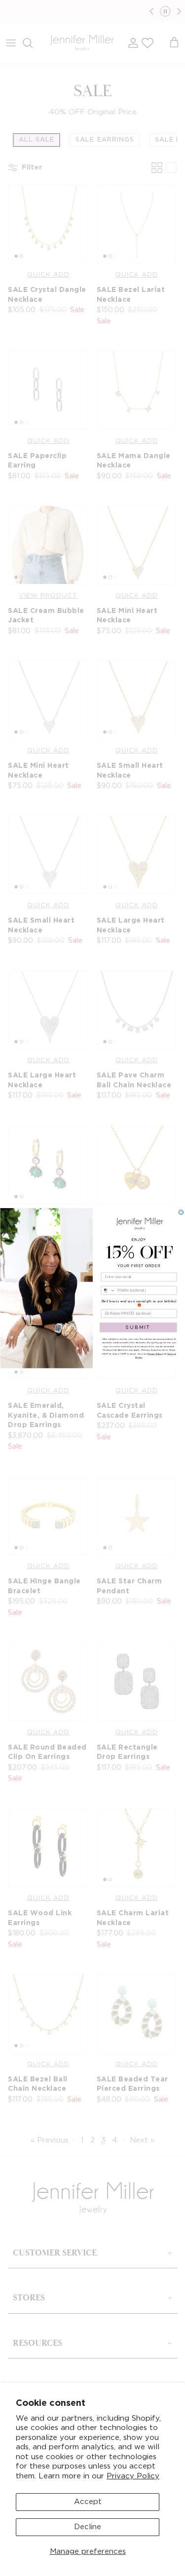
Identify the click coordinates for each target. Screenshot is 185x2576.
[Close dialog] (181, 1212)
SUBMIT (138, 1327)
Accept (88, 2502)
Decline (88, 2527)
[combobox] (108, 1290)
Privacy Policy (133, 2476)
